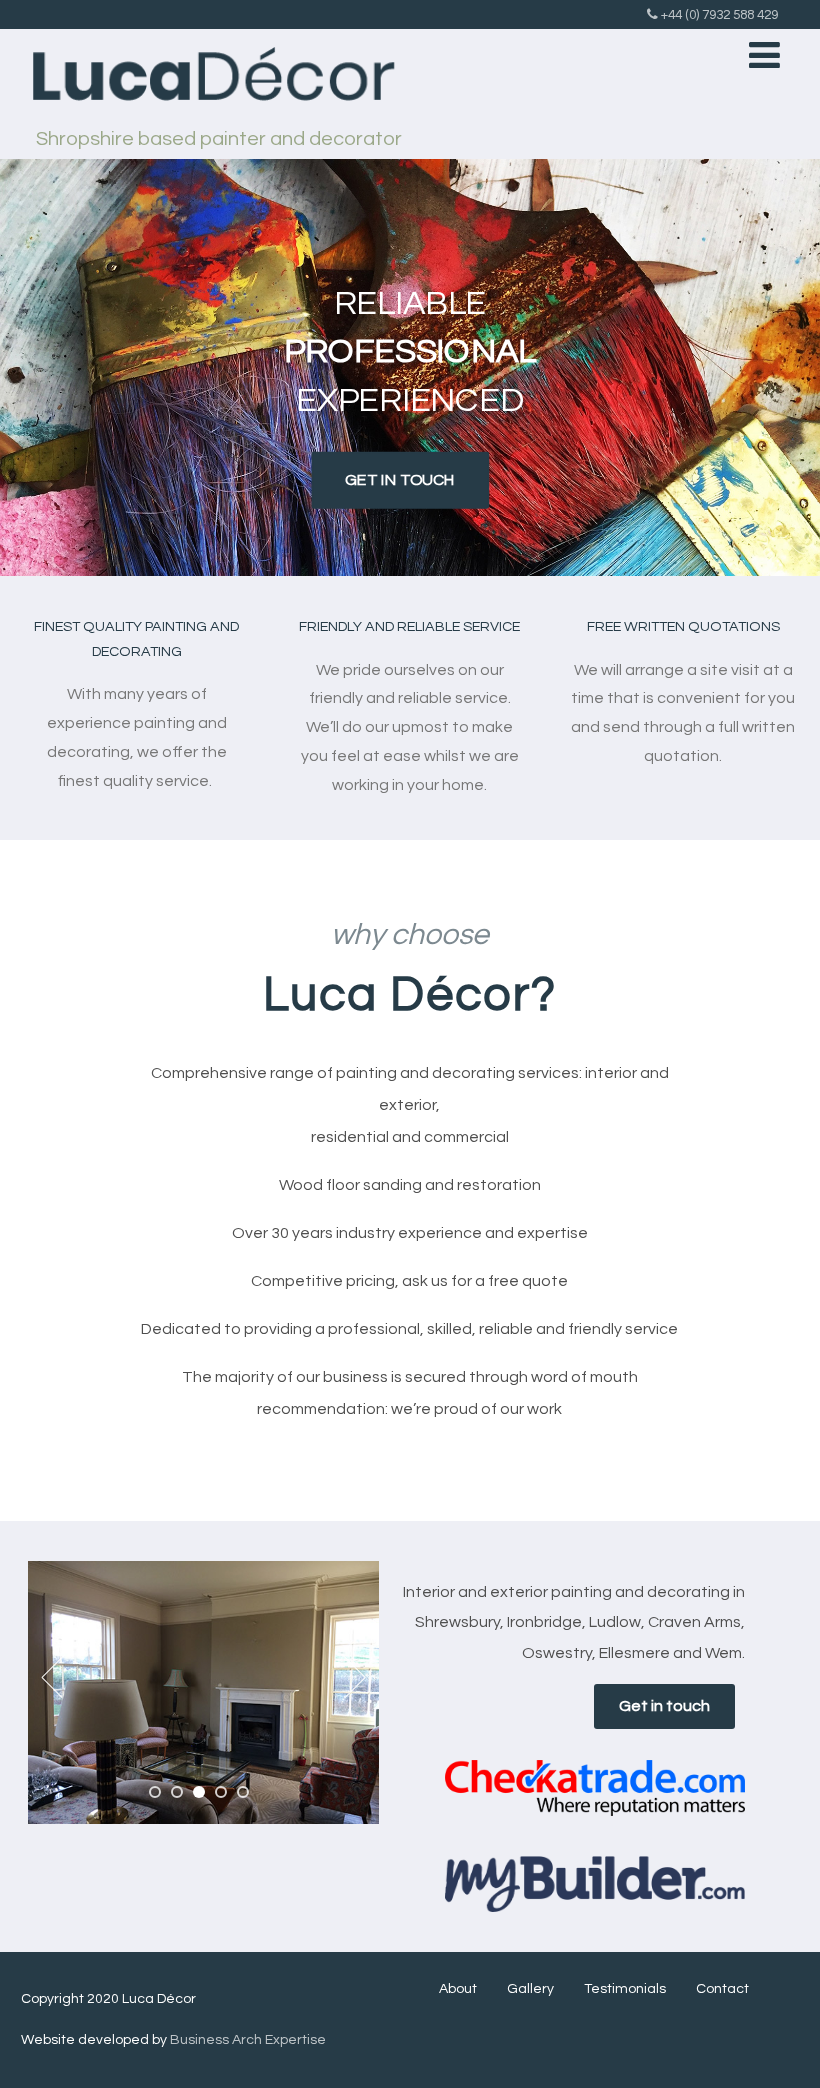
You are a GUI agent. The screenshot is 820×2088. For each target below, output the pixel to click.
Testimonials (625, 1989)
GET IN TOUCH (400, 480)
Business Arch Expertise (248, 2040)
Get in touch (664, 1706)
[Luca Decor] (211, 121)
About (458, 1989)
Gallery (530, 1989)
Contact (722, 1989)
